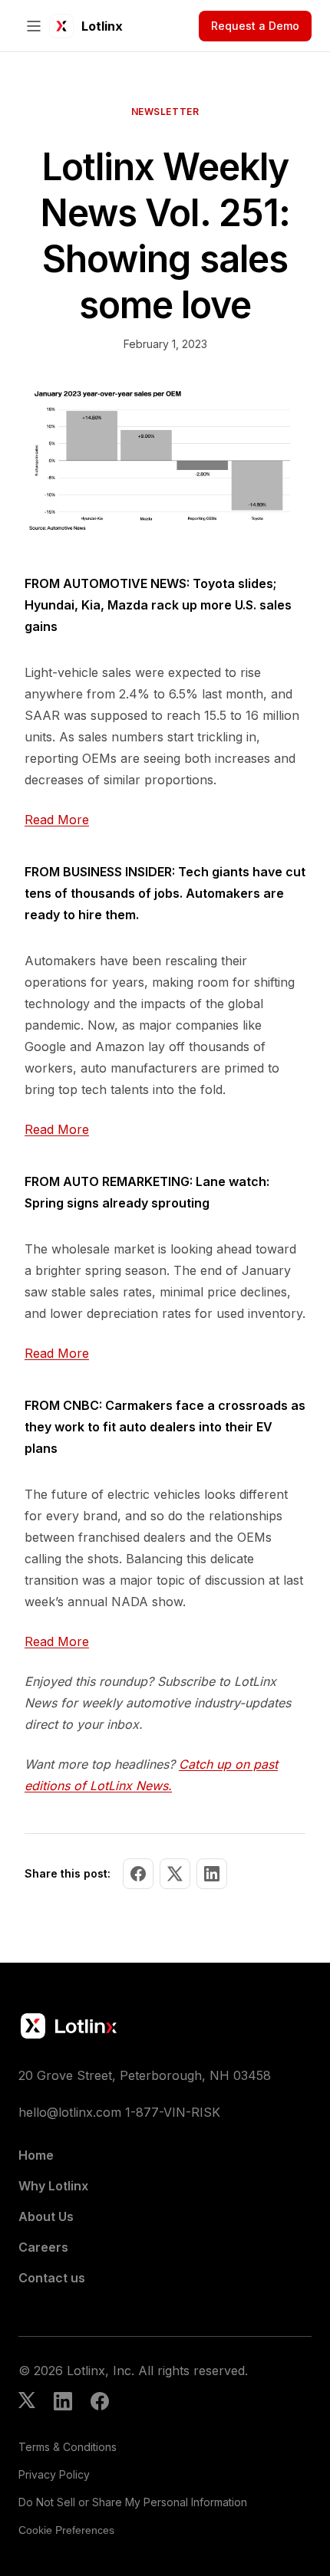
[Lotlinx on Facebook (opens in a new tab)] (100, 2403)
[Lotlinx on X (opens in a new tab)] (27, 2403)
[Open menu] (34, 26)
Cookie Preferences (66, 2530)
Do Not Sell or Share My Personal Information (133, 2502)
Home (36, 2155)
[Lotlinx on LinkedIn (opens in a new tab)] (63, 2403)
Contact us (52, 2278)
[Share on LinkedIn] (212, 1874)
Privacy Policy (54, 2474)
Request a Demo (255, 26)
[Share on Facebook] (138, 1874)
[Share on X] (175, 1874)
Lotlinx (102, 26)
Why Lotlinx (53, 2186)
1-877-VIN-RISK (173, 2112)
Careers (43, 2247)
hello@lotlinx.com (70, 2112)
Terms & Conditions (68, 2447)
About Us (46, 2216)
